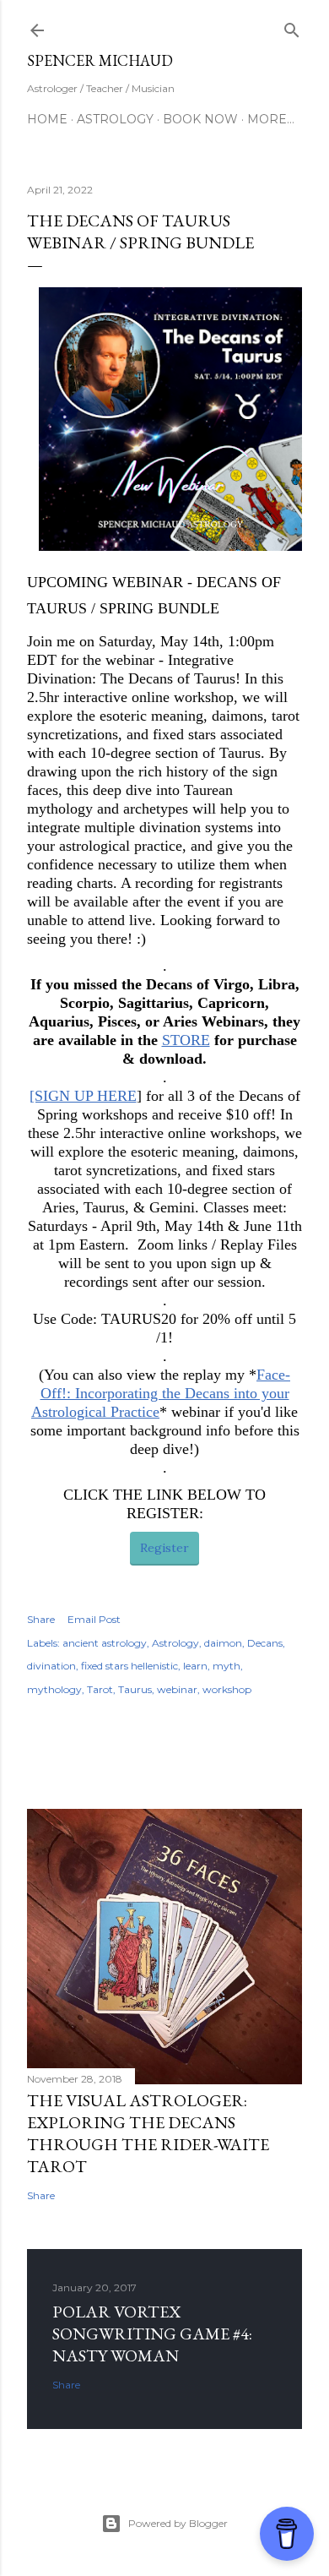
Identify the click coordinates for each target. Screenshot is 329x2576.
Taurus (135, 1689)
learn (195, 1666)
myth (227, 1666)
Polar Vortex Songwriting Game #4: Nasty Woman (152, 2334)
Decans (265, 1643)
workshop (227, 1689)
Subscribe (232, 30)
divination (51, 1666)
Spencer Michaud (100, 60)
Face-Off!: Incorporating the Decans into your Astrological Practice (161, 1393)
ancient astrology (105, 1643)
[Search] (292, 27)
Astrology (115, 119)
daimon (223, 1643)
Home (47, 119)
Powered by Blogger (178, 2523)
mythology (54, 1689)
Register (164, 1548)
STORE (186, 1040)
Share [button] (41, 1619)
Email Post (94, 1619)
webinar (177, 1689)
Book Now (200, 119)
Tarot (100, 1689)
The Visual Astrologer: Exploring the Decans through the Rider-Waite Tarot (148, 2133)
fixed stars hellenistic (129, 1666)
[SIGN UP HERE (83, 1096)
